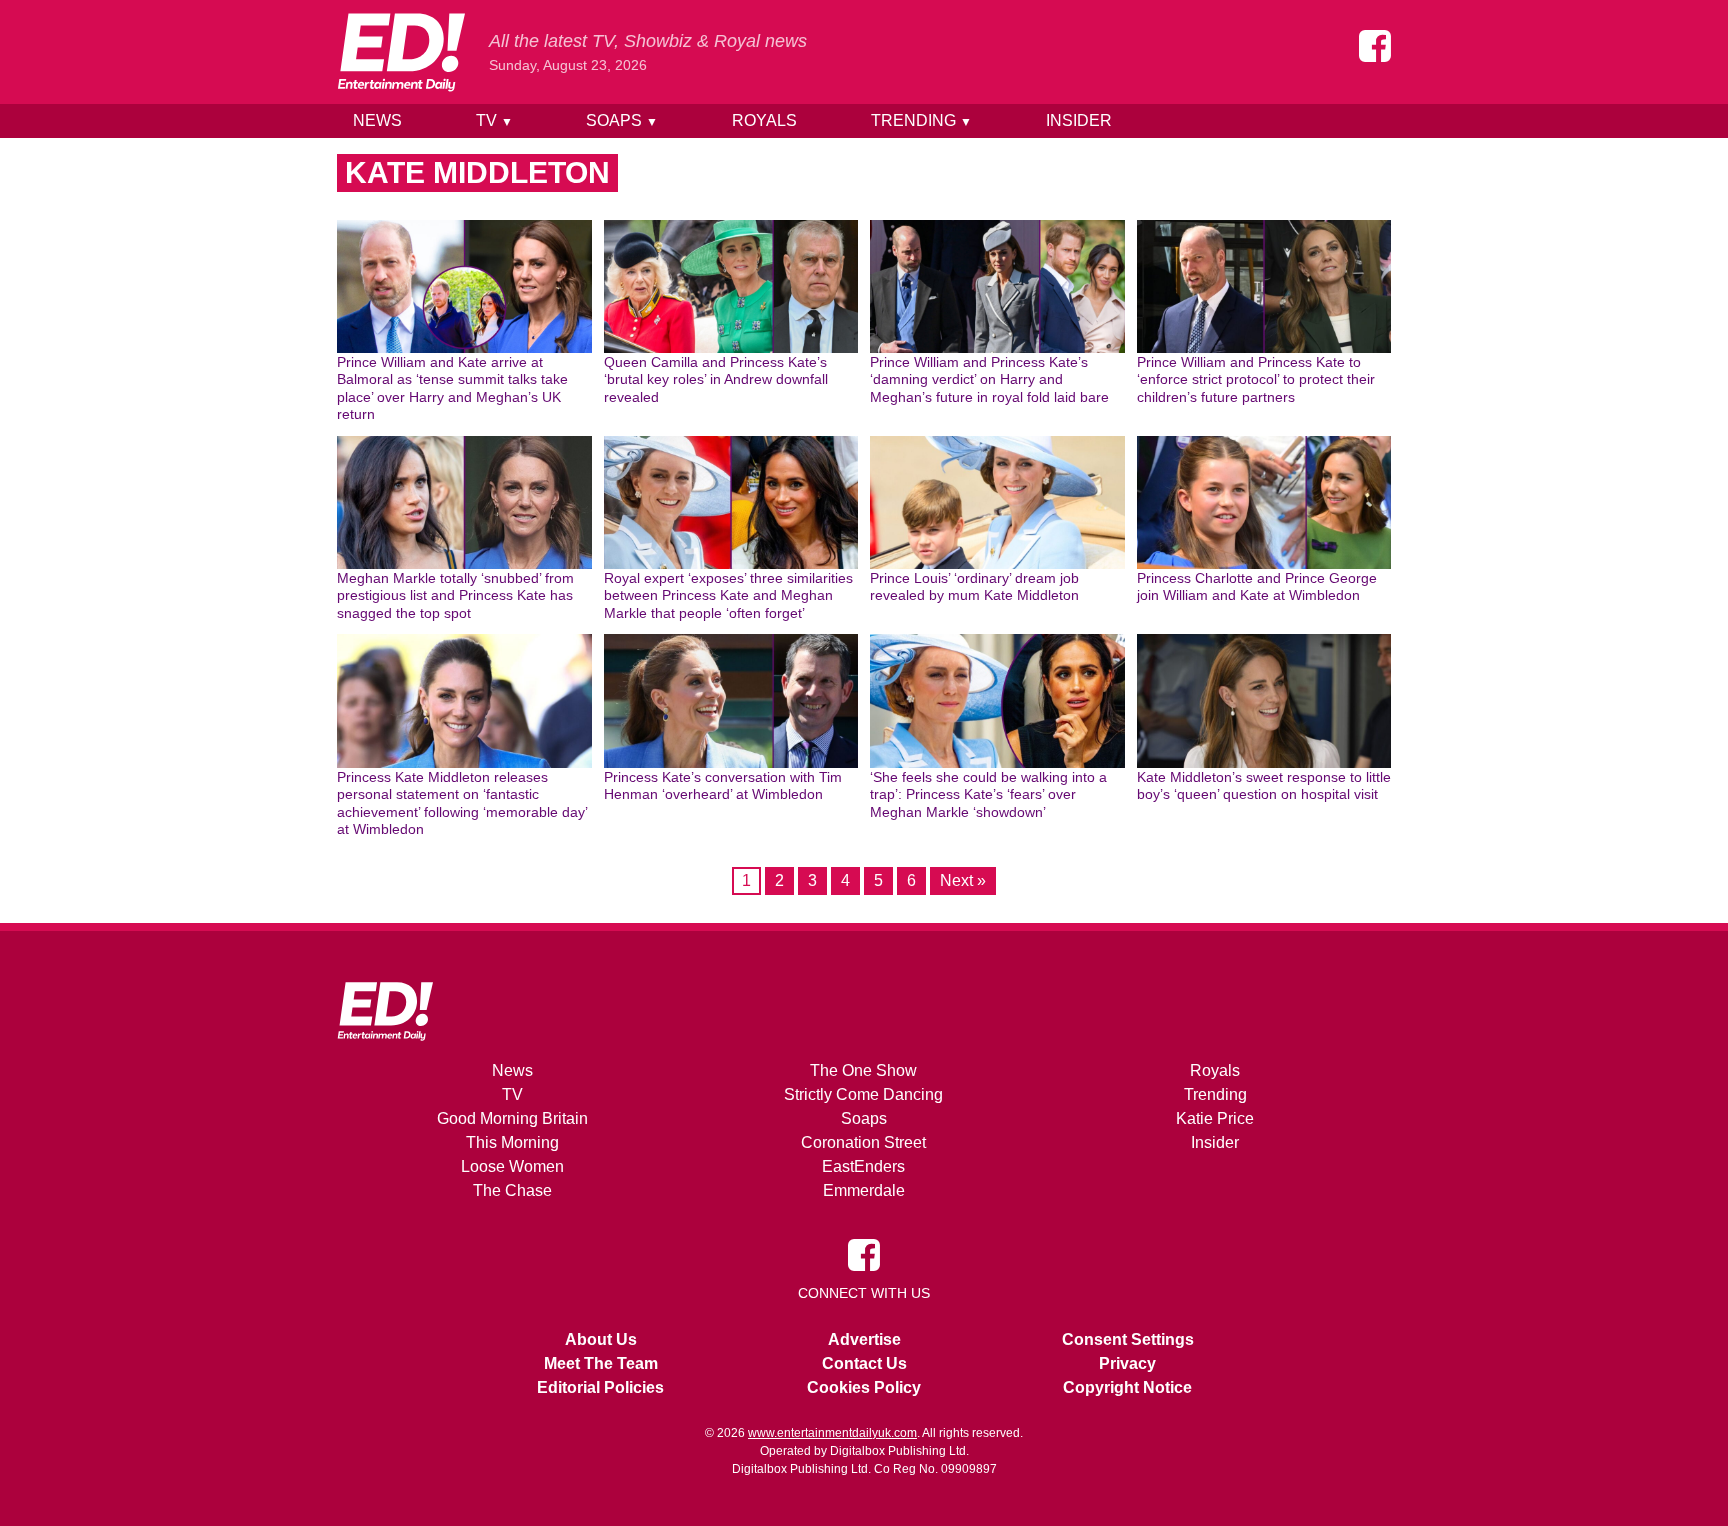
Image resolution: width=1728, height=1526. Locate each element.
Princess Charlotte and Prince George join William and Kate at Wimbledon (1257, 587)
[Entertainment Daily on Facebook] (1375, 46)
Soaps (622, 120)
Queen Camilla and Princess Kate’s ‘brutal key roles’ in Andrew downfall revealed (716, 379)
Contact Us (864, 1363)
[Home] (401, 52)
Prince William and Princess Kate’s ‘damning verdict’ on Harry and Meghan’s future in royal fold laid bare (989, 379)
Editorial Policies (600, 1387)
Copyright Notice (1127, 1387)
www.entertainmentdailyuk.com (832, 1433)
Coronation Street (863, 1142)
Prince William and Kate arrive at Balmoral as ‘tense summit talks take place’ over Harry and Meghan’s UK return (452, 388)
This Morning (512, 1142)
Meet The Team (601, 1363)
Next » (963, 880)
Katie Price (1215, 1118)
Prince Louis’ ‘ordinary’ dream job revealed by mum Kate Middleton (974, 587)
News (377, 120)
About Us (601, 1339)
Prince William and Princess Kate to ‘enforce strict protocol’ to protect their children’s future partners (1256, 379)
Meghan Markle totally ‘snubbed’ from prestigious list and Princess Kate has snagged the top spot (455, 595)
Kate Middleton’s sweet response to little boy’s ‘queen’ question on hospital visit (1264, 786)
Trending (921, 120)
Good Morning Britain (512, 1118)
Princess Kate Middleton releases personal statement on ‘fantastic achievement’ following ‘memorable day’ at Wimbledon (462, 803)
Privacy (1127, 1363)
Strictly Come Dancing (863, 1094)
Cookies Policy (864, 1387)
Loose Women (512, 1166)
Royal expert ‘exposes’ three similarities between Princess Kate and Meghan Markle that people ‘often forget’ (728, 595)
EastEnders (863, 1166)
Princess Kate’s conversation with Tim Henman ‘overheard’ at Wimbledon (723, 786)
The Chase (512, 1190)
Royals (764, 120)
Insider (1079, 120)
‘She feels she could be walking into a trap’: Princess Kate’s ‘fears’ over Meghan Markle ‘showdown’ (988, 794)
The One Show (863, 1070)
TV (494, 120)
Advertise (864, 1339)
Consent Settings (1128, 1339)
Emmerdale (864, 1190)
